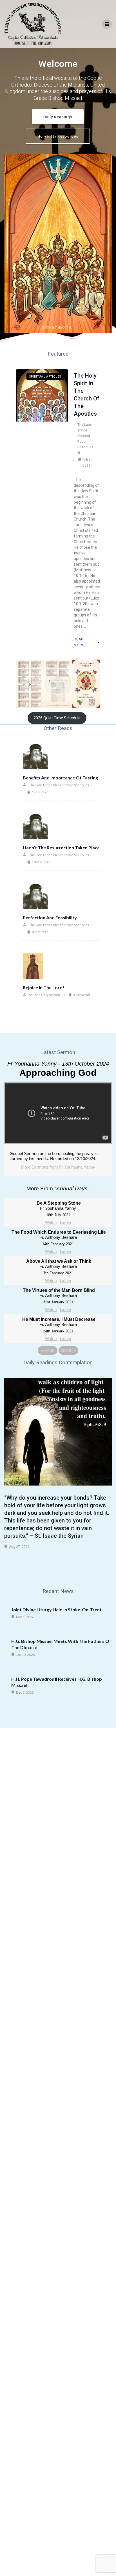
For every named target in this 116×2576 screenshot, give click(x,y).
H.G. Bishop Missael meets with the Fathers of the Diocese (61, 1644)
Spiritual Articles (45, 377)
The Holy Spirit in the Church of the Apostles (87, 395)
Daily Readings (58, 117)
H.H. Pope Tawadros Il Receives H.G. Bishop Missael (57, 1682)
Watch (51, 1222)
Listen (65, 1222)
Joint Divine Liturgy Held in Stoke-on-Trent (56, 1609)
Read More (79, 642)
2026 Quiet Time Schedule (57, 718)
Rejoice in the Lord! (43, 987)
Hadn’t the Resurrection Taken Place (61, 848)
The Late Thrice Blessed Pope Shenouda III (85, 439)
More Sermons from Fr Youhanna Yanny (58, 1167)
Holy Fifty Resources (58, 136)
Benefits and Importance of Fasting (60, 778)
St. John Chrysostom (44, 995)
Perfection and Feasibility (50, 917)
